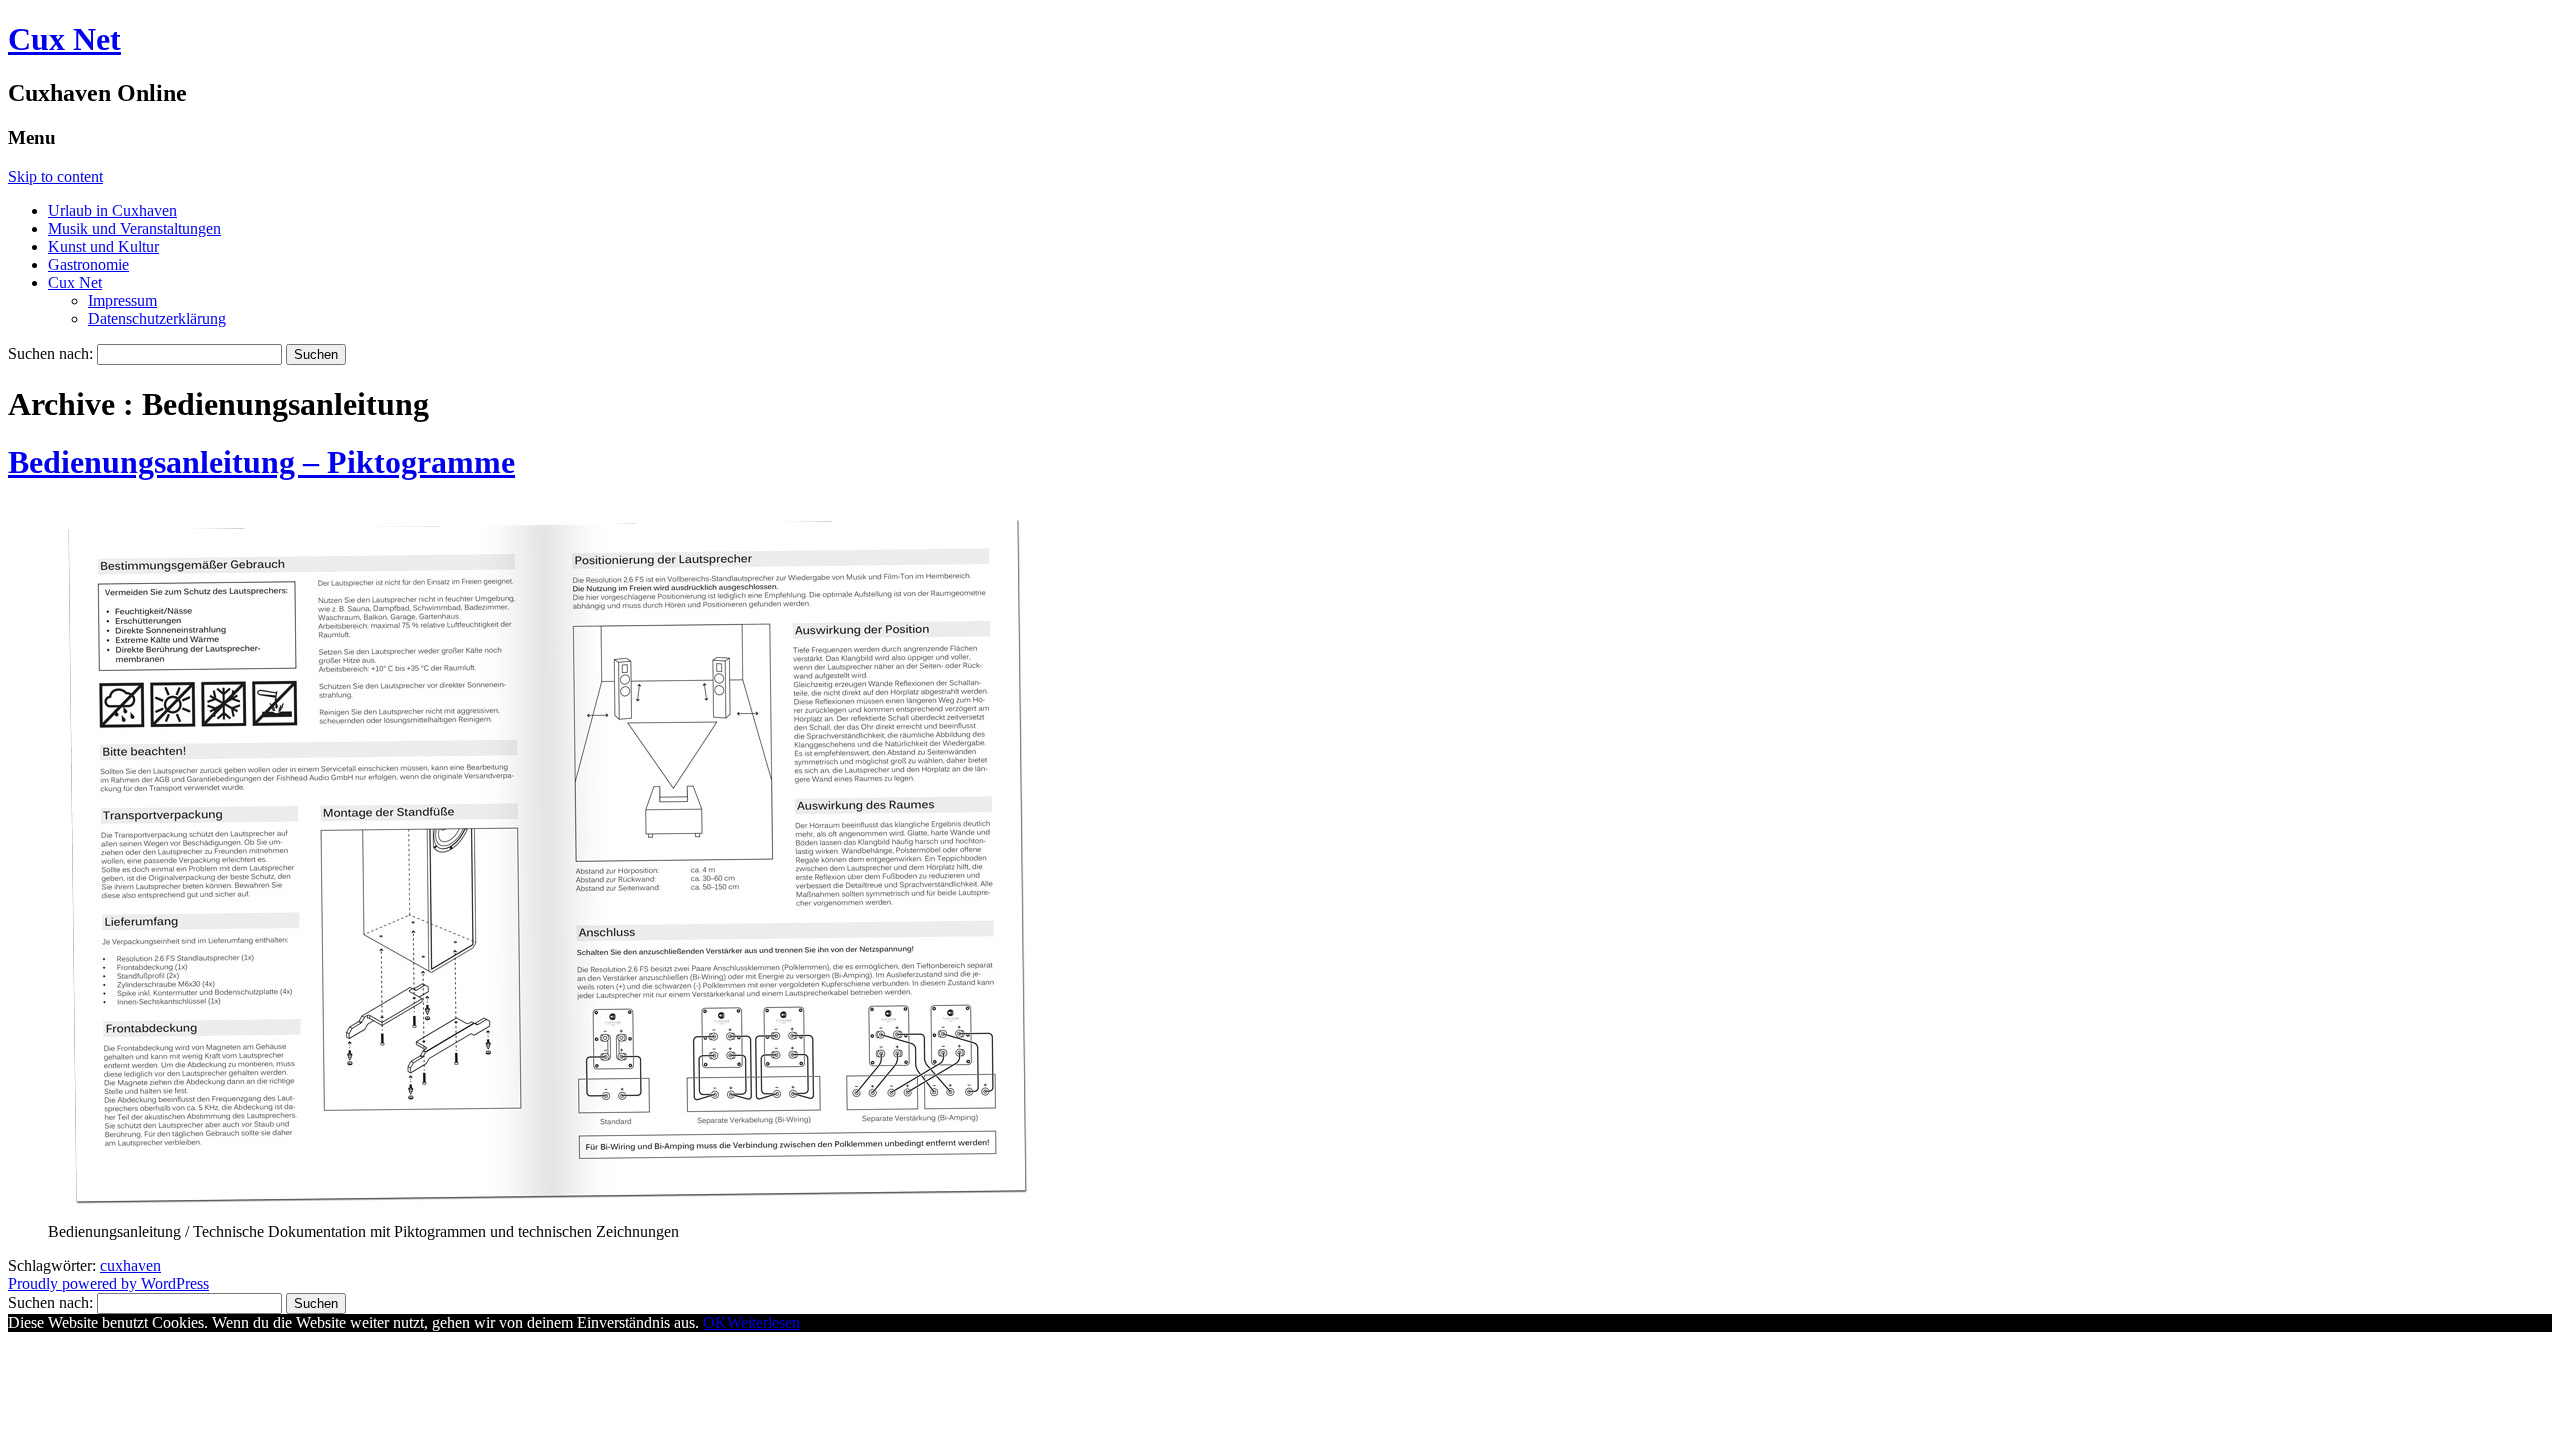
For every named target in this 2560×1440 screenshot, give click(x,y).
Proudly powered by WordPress (108, 1283)
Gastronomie (88, 264)
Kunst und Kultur (103, 246)
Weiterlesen (763, 1322)
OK (715, 1322)
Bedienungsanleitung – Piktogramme (261, 462)
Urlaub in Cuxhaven (112, 210)
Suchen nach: (50, 353)
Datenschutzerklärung (157, 318)
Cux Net (64, 39)
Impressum (122, 300)
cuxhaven (130, 1265)
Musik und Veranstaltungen (134, 228)
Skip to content (55, 176)
